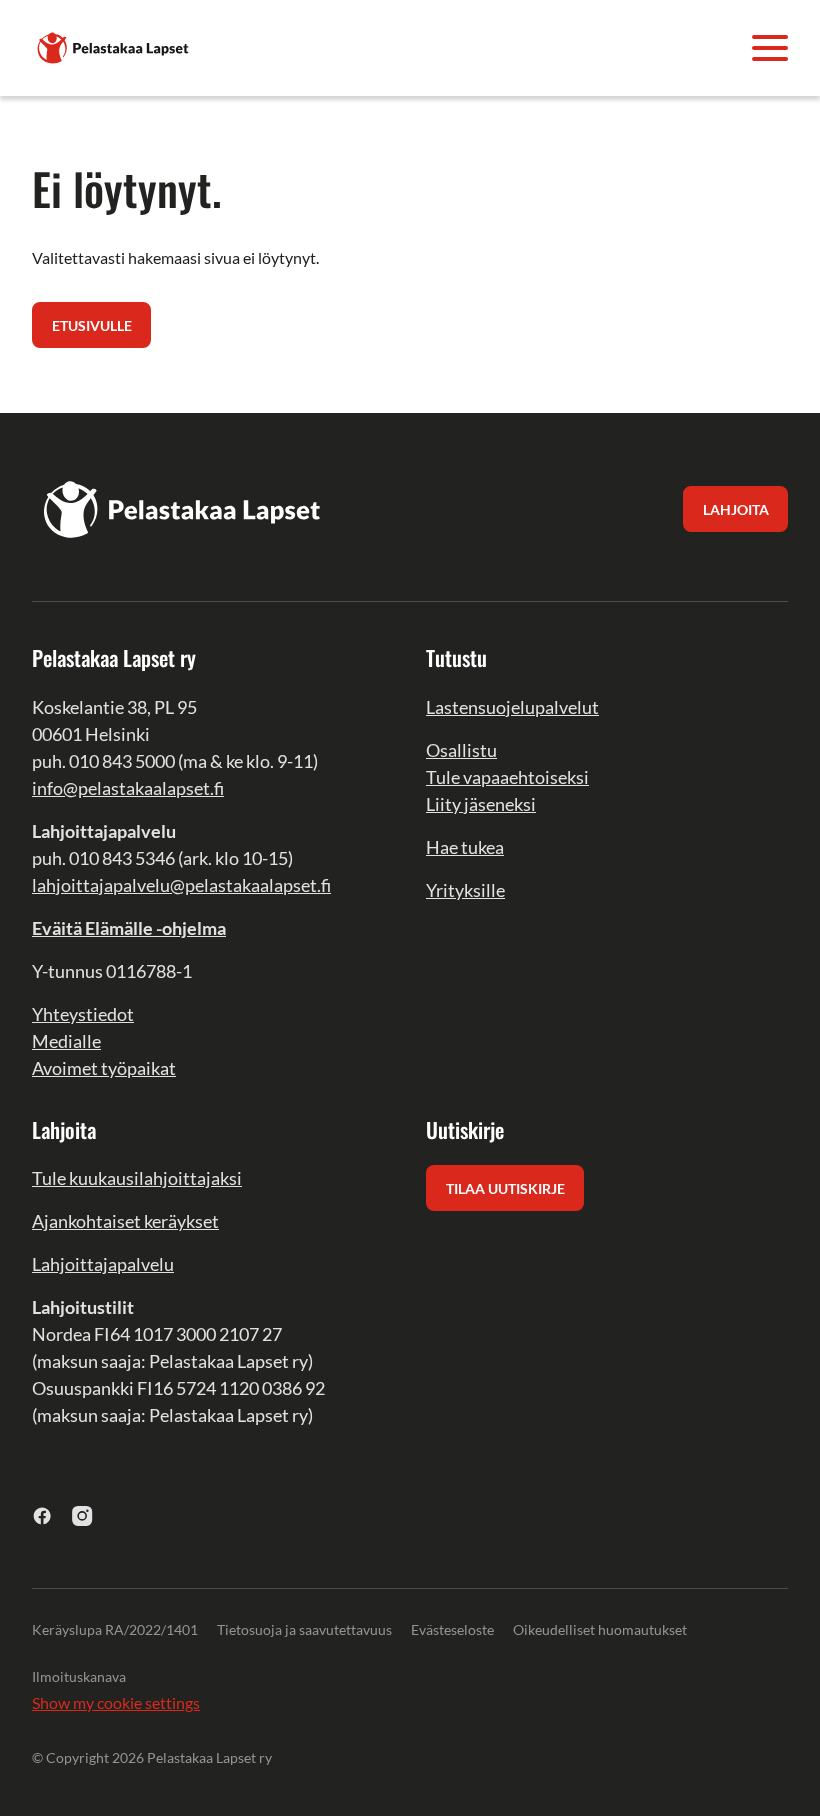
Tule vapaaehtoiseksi (507, 777)
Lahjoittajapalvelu (103, 1264)
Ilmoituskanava (79, 1676)
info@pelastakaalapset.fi (128, 788)
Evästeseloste (452, 1629)
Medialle (66, 1041)
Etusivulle (92, 325)
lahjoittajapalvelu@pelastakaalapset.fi (181, 885)
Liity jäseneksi (481, 804)
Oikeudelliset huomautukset (600, 1629)
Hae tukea (465, 847)
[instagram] (82, 1515)
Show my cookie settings (116, 1702)
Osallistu (461, 750)
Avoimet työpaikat (104, 1068)
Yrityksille (465, 890)
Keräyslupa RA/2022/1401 (115, 1629)
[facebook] (42, 1515)
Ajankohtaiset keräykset (125, 1221)
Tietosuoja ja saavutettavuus (304, 1629)
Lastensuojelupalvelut (512, 707)
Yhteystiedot (83, 1014)
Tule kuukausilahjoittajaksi (137, 1178)
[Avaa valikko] (770, 48)
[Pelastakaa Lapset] (114, 45)
